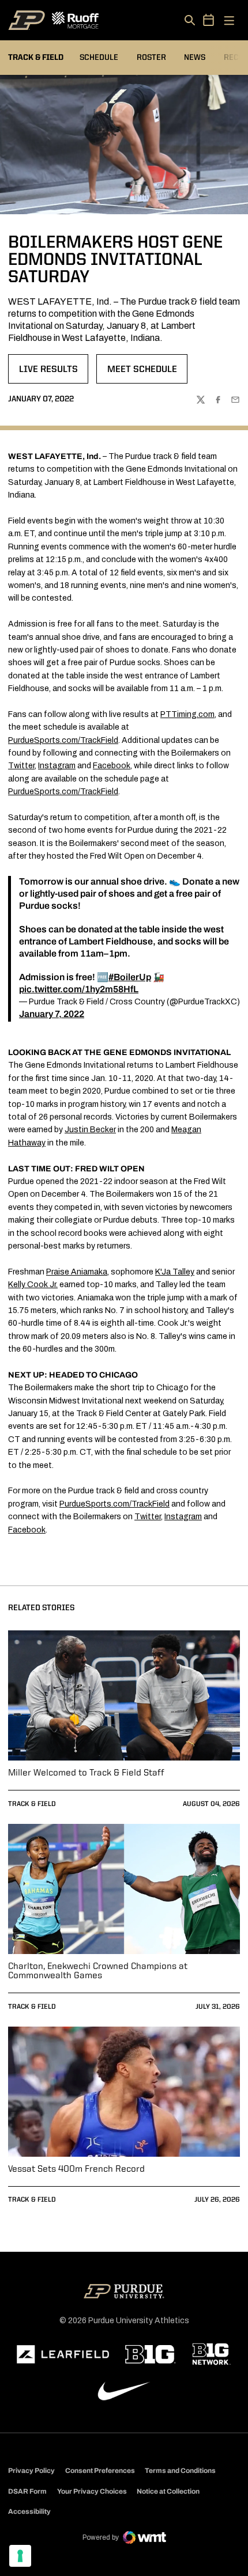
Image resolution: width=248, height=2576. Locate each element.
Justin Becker (90, 1130)
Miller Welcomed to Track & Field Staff (86, 1773)
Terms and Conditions (180, 2471)
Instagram (57, 766)
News (195, 58)
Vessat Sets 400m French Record (76, 2169)
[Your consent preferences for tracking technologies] (20, 2556)
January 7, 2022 (52, 1014)
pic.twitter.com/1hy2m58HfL (79, 989)
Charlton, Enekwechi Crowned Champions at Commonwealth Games (98, 1971)
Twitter (21, 766)
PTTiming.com (187, 714)
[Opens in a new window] (63, 2354)
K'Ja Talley (175, 1272)
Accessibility (29, 2511)
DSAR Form (27, 2491)
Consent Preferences (100, 2471)
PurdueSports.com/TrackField (63, 740)
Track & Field (32, 1804)
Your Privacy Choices (92, 2491)
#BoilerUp (130, 977)
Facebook (112, 766)
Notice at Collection (168, 2491)
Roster (151, 58)
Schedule (99, 58)
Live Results (53, 373)
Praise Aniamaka (77, 1272)
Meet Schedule (147, 373)
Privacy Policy (31, 2471)
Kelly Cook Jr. (33, 1285)
